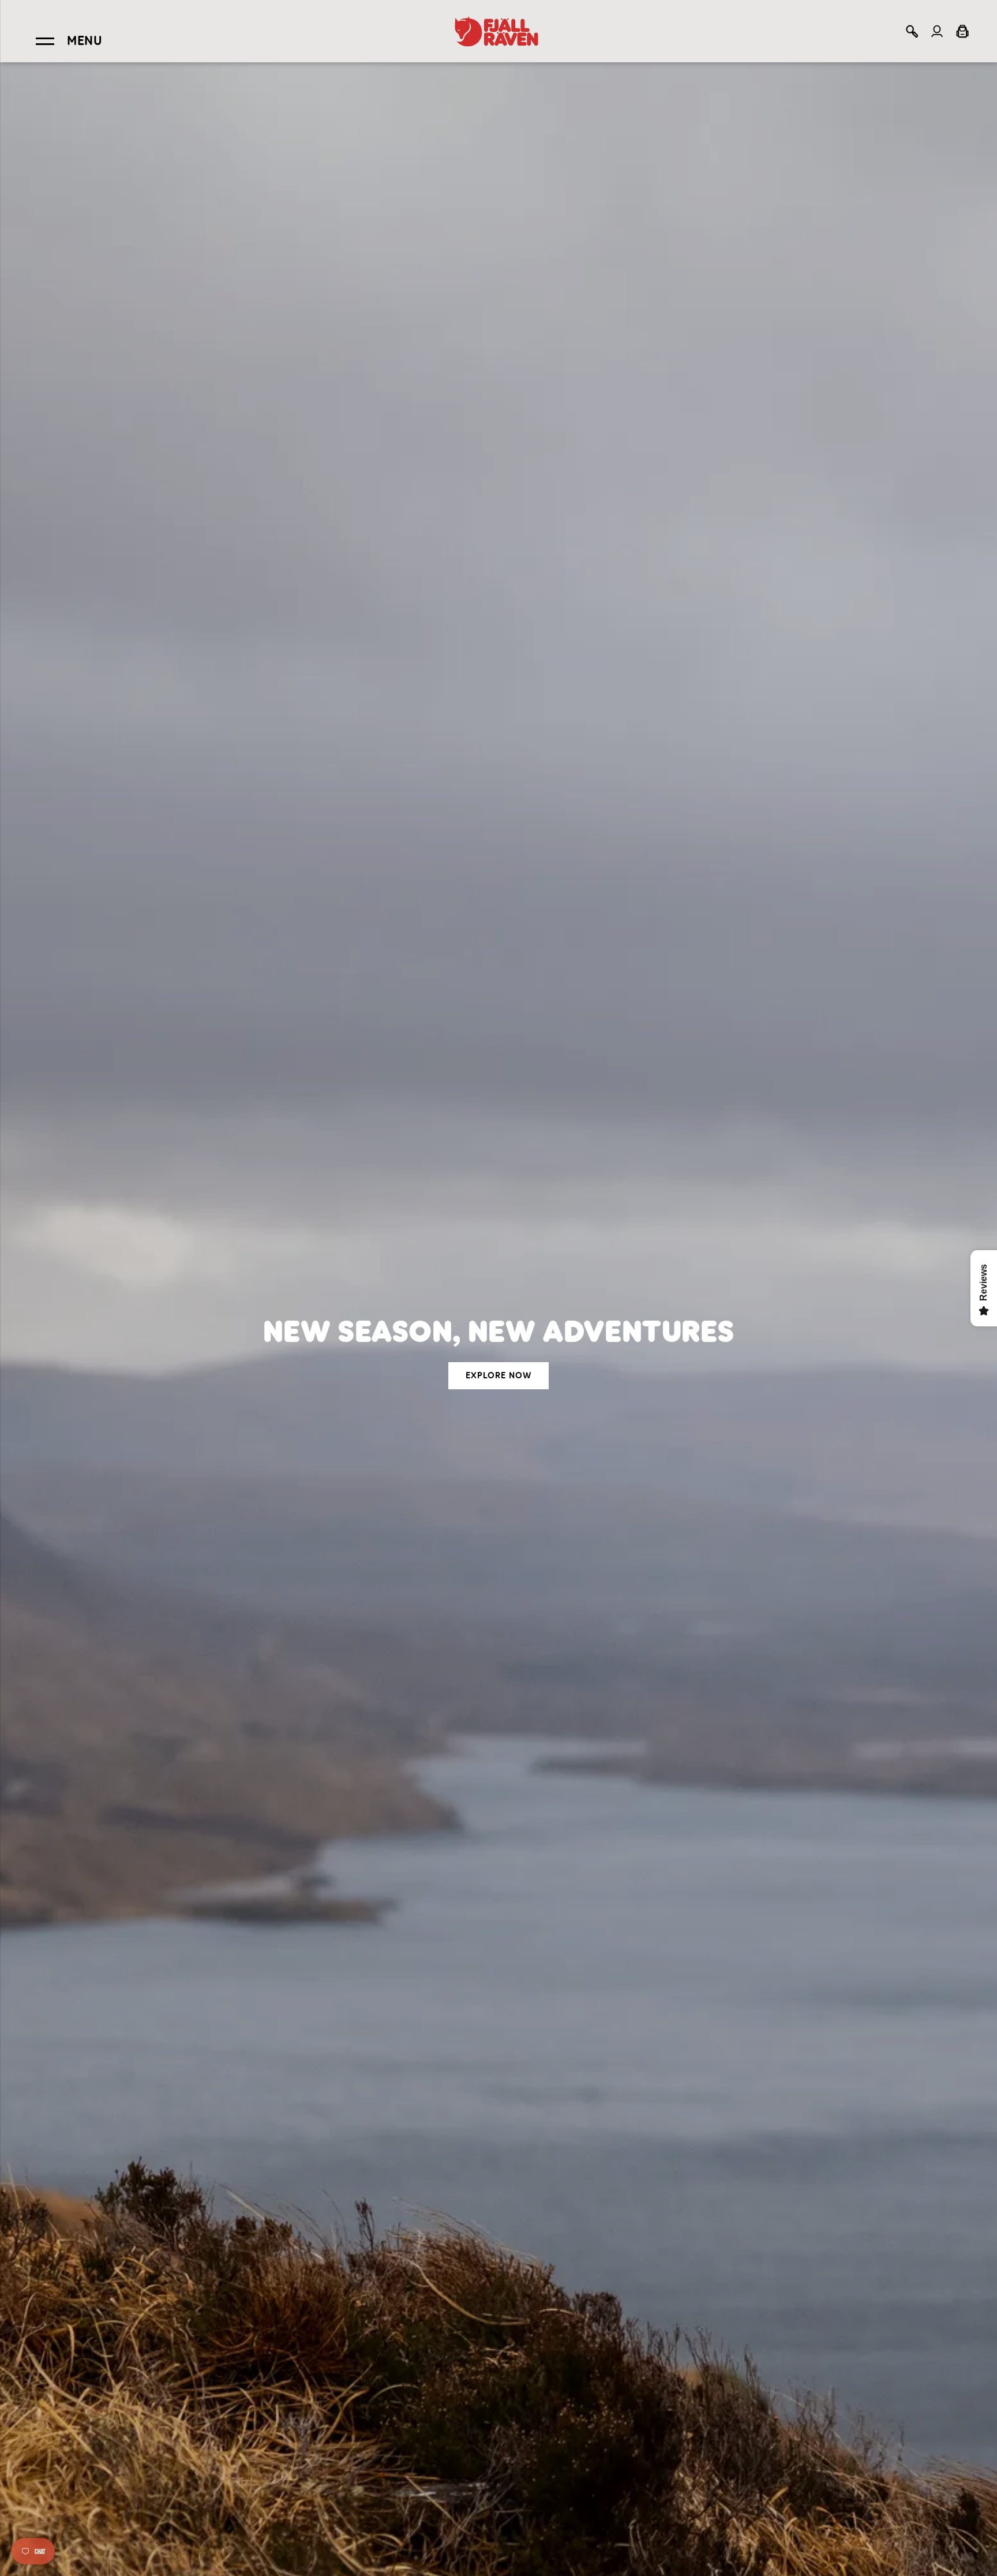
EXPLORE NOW (498, 1375)
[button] (912, 31)
